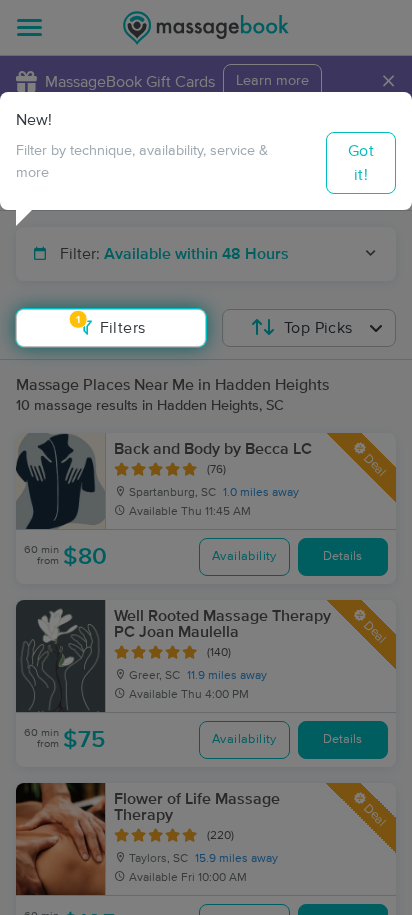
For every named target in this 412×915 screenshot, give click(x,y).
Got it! (361, 163)
